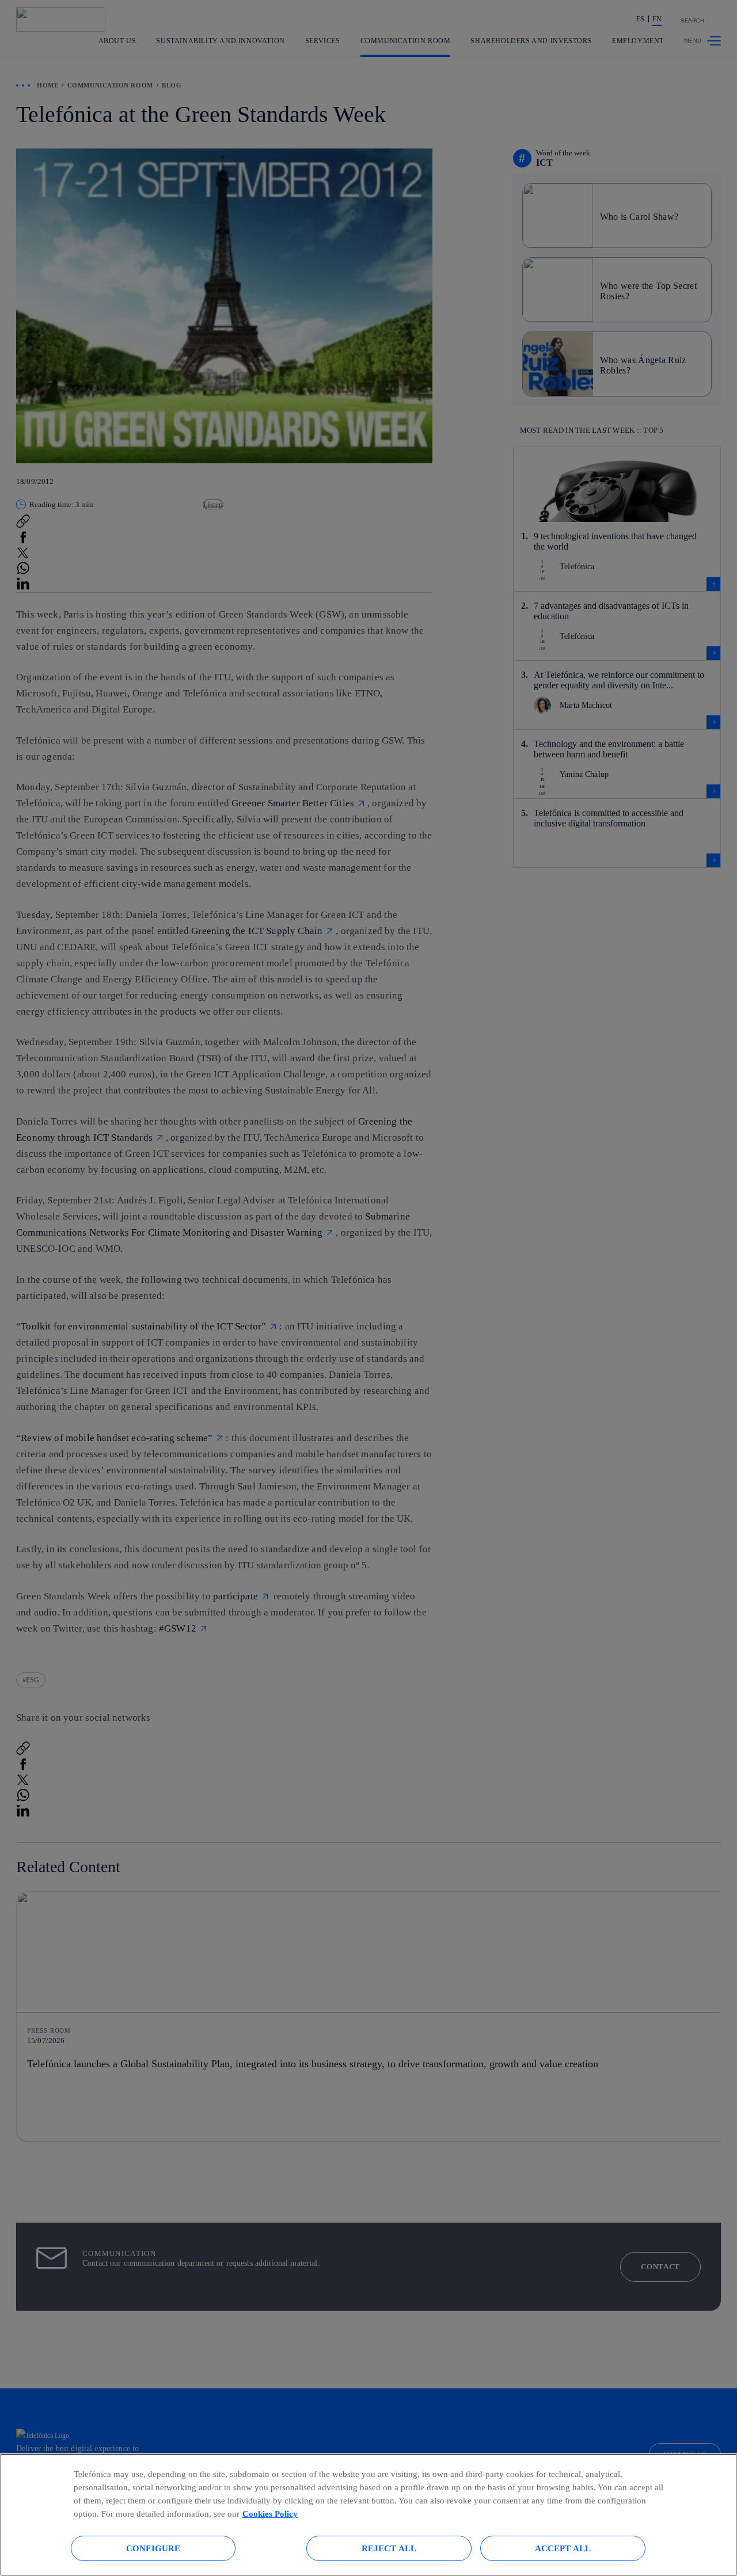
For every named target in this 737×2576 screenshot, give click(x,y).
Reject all (389, 2548)
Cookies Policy (270, 2514)
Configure (153, 2548)
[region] (368, 2515)
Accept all (563, 2548)
